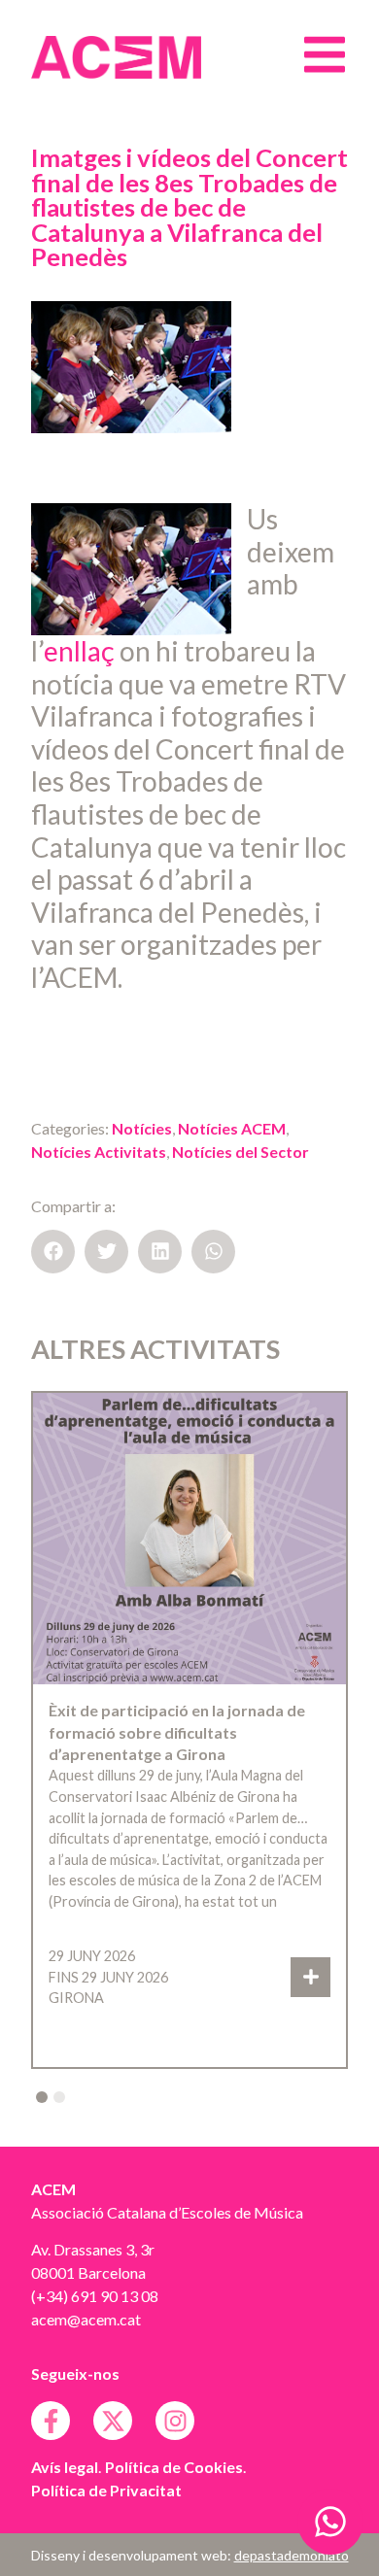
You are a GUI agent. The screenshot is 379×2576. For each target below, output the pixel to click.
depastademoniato (292, 2555)
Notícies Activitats (99, 1152)
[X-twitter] (113, 2421)
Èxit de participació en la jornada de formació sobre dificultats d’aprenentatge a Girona (177, 1732)
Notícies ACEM (232, 1128)
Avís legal (65, 2467)
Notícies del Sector (241, 1152)
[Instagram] (175, 2421)
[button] (53, 1252)
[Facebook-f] (51, 2421)
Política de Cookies (174, 2467)
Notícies (142, 1128)
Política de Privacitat (106, 2490)
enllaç (79, 651)
